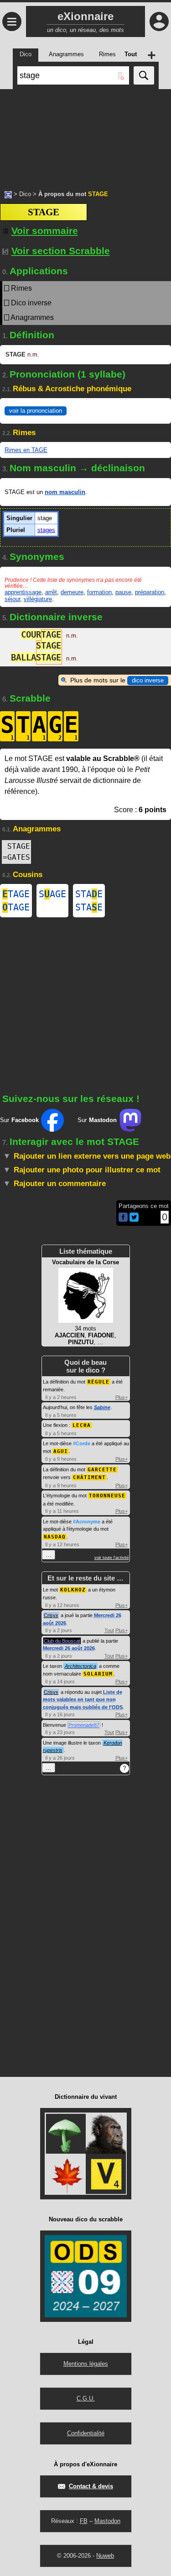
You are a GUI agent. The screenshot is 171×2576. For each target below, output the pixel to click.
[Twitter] (134, 1220)
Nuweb (105, 2556)
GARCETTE (102, 1470)
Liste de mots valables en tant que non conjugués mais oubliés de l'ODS (83, 1700)
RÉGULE (98, 1382)
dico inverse (148, 680)
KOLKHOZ (73, 1590)
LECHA (82, 1425)
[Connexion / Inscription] (159, 21)
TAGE (16, 894)
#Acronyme (87, 1522)
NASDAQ (55, 1537)
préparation (150, 592)
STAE (89, 894)
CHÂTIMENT (89, 1477)
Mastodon (107, 2521)
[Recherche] (144, 75)
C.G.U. (86, 2398)
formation (99, 592)
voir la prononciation (36, 411)
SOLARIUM (98, 1674)
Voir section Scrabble (61, 251)
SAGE (52, 894)
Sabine (102, 1407)
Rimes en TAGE (26, 450)
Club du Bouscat (62, 1641)
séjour (12, 599)
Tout (109, 1630)
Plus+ (122, 1397)
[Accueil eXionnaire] (8, 194)
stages (46, 530)
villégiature (38, 599)
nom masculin (65, 492)
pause (123, 592)
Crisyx (51, 1615)
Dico (25, 194)
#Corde (82, 1443)
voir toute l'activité (112, 1558)
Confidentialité (86, 2433)
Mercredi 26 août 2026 (69, 1648)
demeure (72, 592)
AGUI (61, 1451)
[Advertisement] (85, 135)
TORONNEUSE (107, 1496)
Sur (19, 1120)
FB (84, 2521)
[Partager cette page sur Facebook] (123, 1218)
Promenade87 (84, 1725)
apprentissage (23, 592)
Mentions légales (86, 2364)
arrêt (51, 592)
